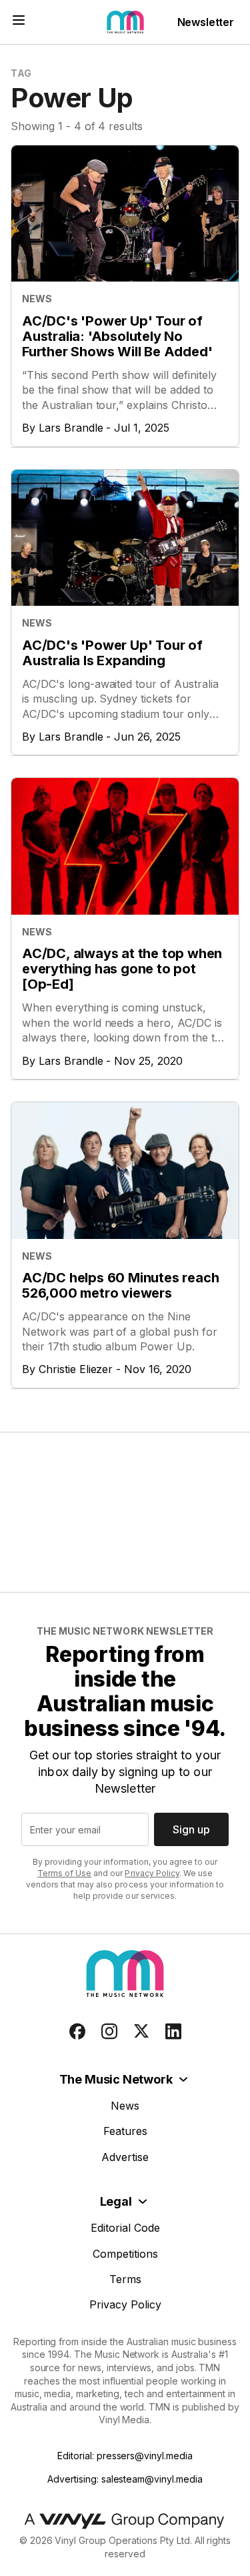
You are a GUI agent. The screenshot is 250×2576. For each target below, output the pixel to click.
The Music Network (116, 2079)
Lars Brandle (71, 428)
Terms (125, 2279)
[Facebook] (77, 2032)
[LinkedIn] (173, 2032)
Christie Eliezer (76, 1369)
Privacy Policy (152, 1873)
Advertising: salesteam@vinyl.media (125, 2479)
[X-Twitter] (141, 2032)
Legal (116, 2201)
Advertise (125, 2157)
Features (125, 2131)
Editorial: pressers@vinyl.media (125, 2456)
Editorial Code (125, 2228)
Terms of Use (64, 1873)
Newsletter (206, 22)
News (125, 2106)
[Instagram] (109, 2032)
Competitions (125, 2254)
